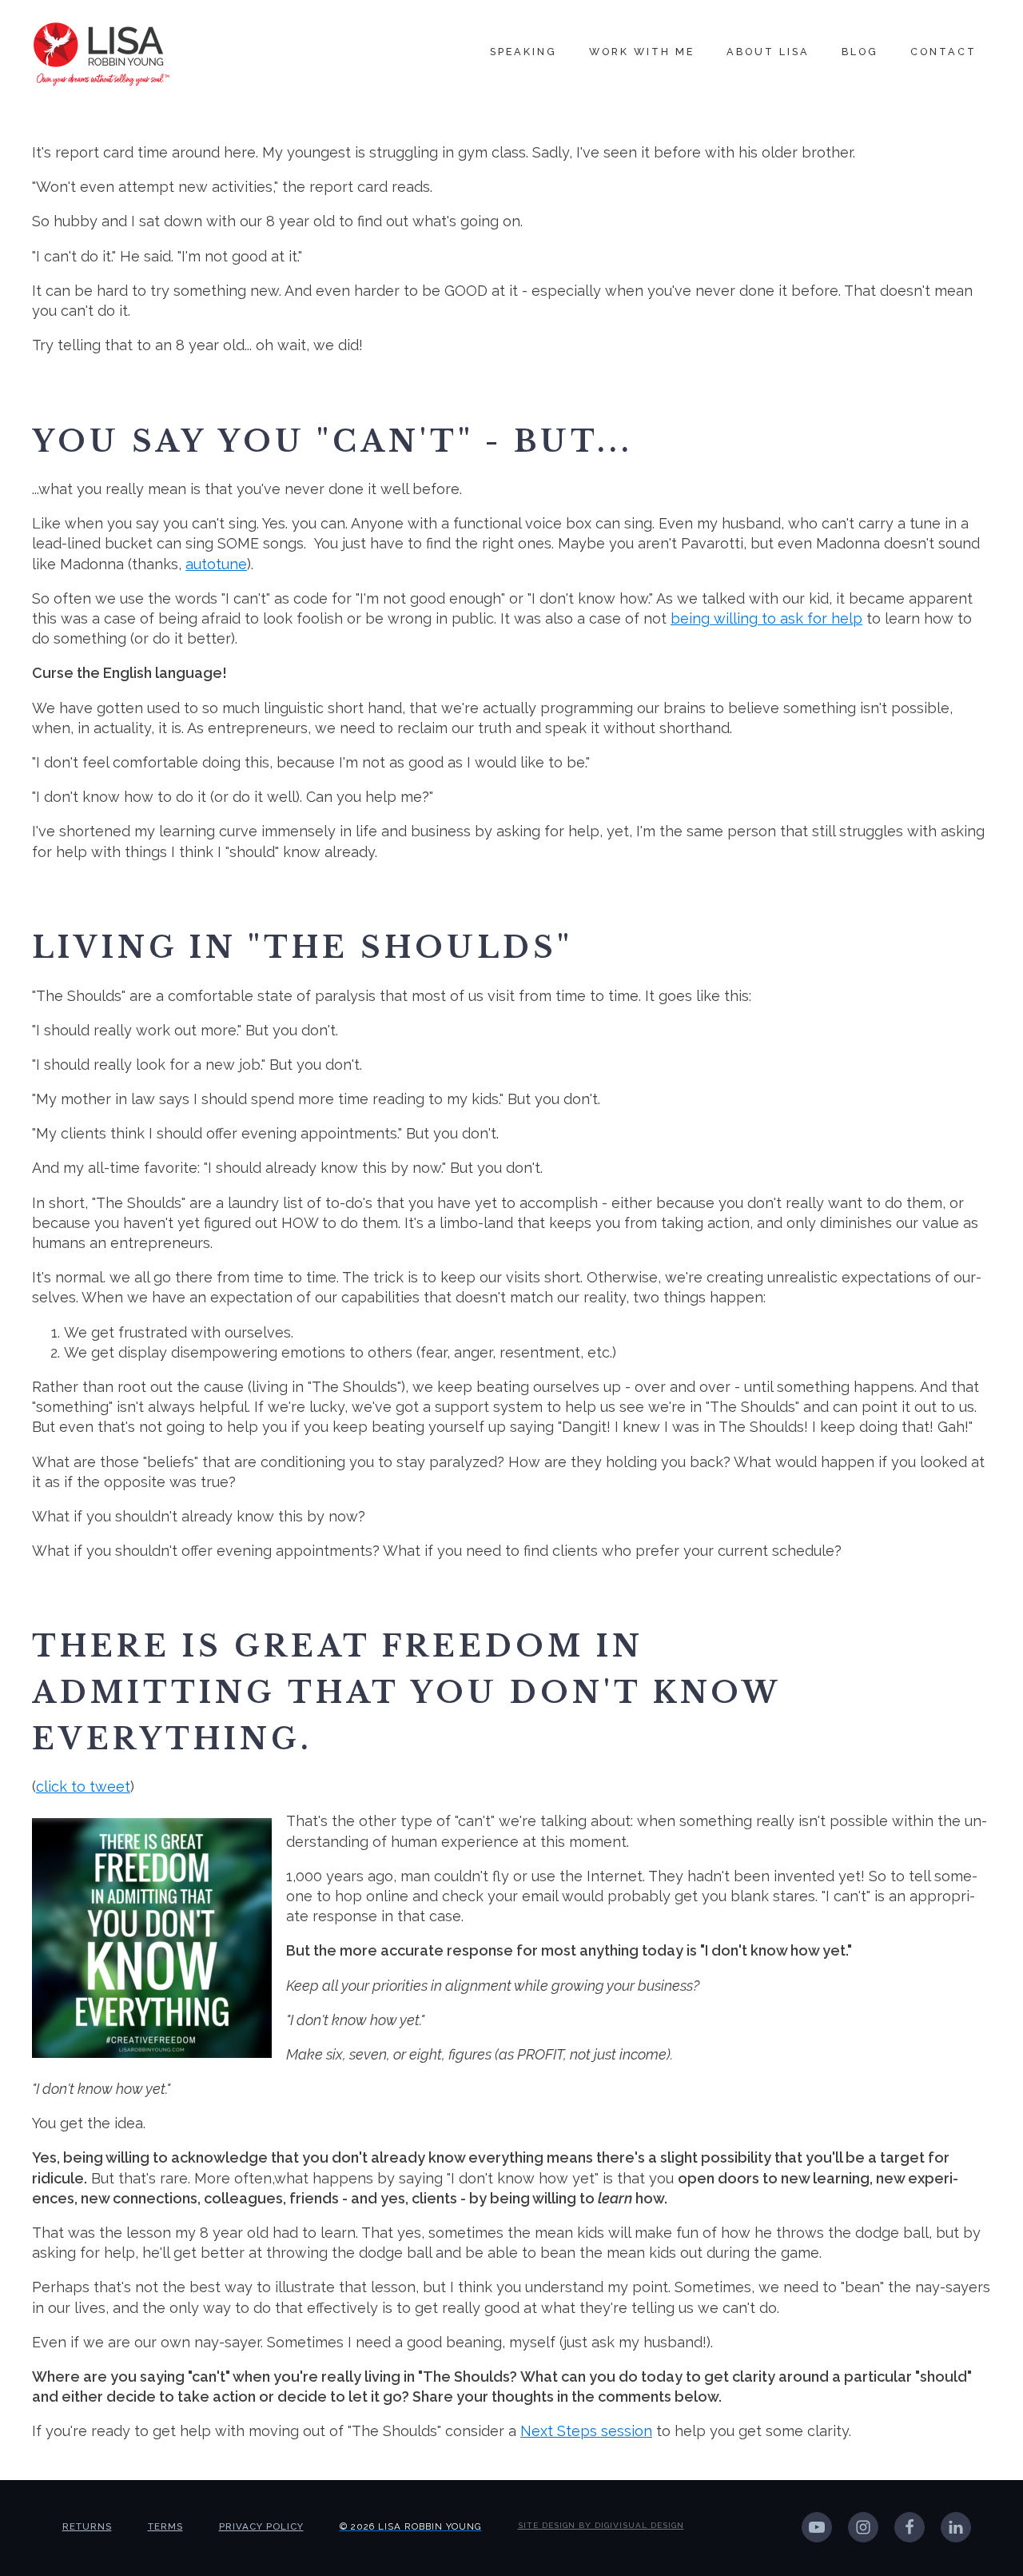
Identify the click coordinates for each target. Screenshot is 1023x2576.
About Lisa (768, 52)
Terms (165, 2526)
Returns (87, 2526)
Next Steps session (586, 2431)
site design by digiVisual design (601, 2525)
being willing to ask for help (766, 618)
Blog (860, 52)
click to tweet (83, 1786)
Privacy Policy (261, 2526)
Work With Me (642, 52)
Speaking (523, 52)
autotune (216, 564)
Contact (943, 52)
